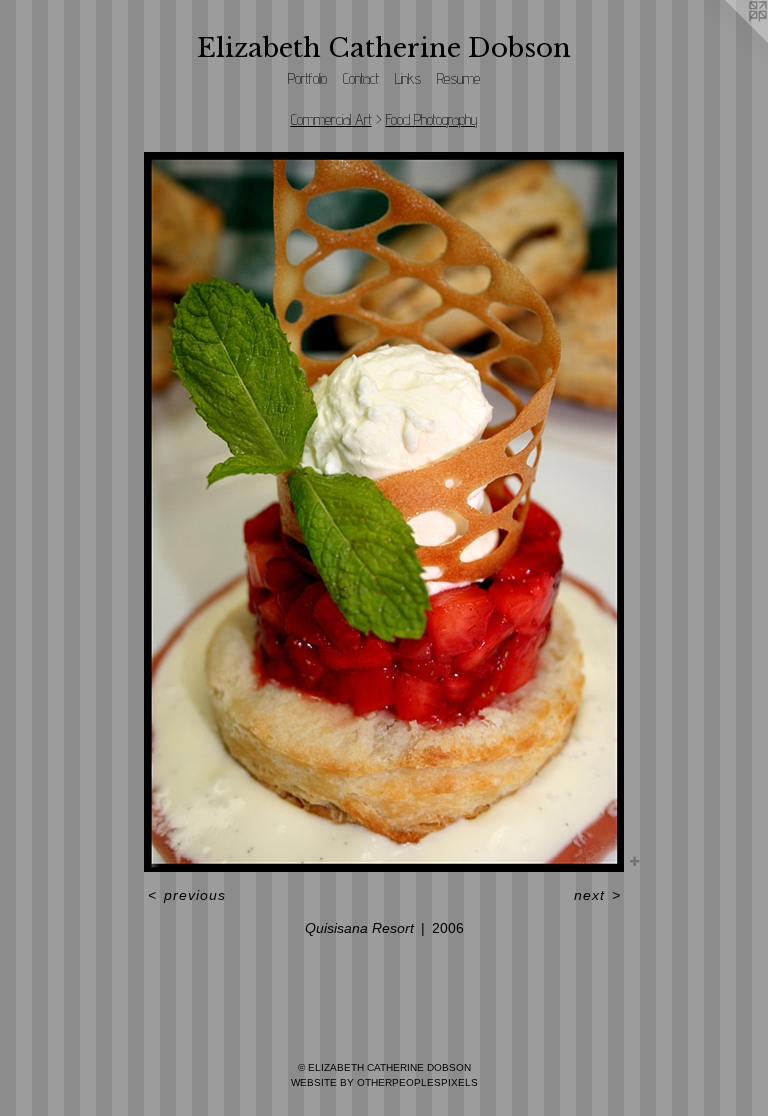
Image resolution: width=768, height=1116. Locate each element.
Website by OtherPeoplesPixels (384, 1082)
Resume (458, 78)
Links (408, 78)
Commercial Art (331, 119)
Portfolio (307, 78)
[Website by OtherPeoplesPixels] (728, 40)
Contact (361, 78)
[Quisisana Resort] (384, 512)
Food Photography (432, 119)
